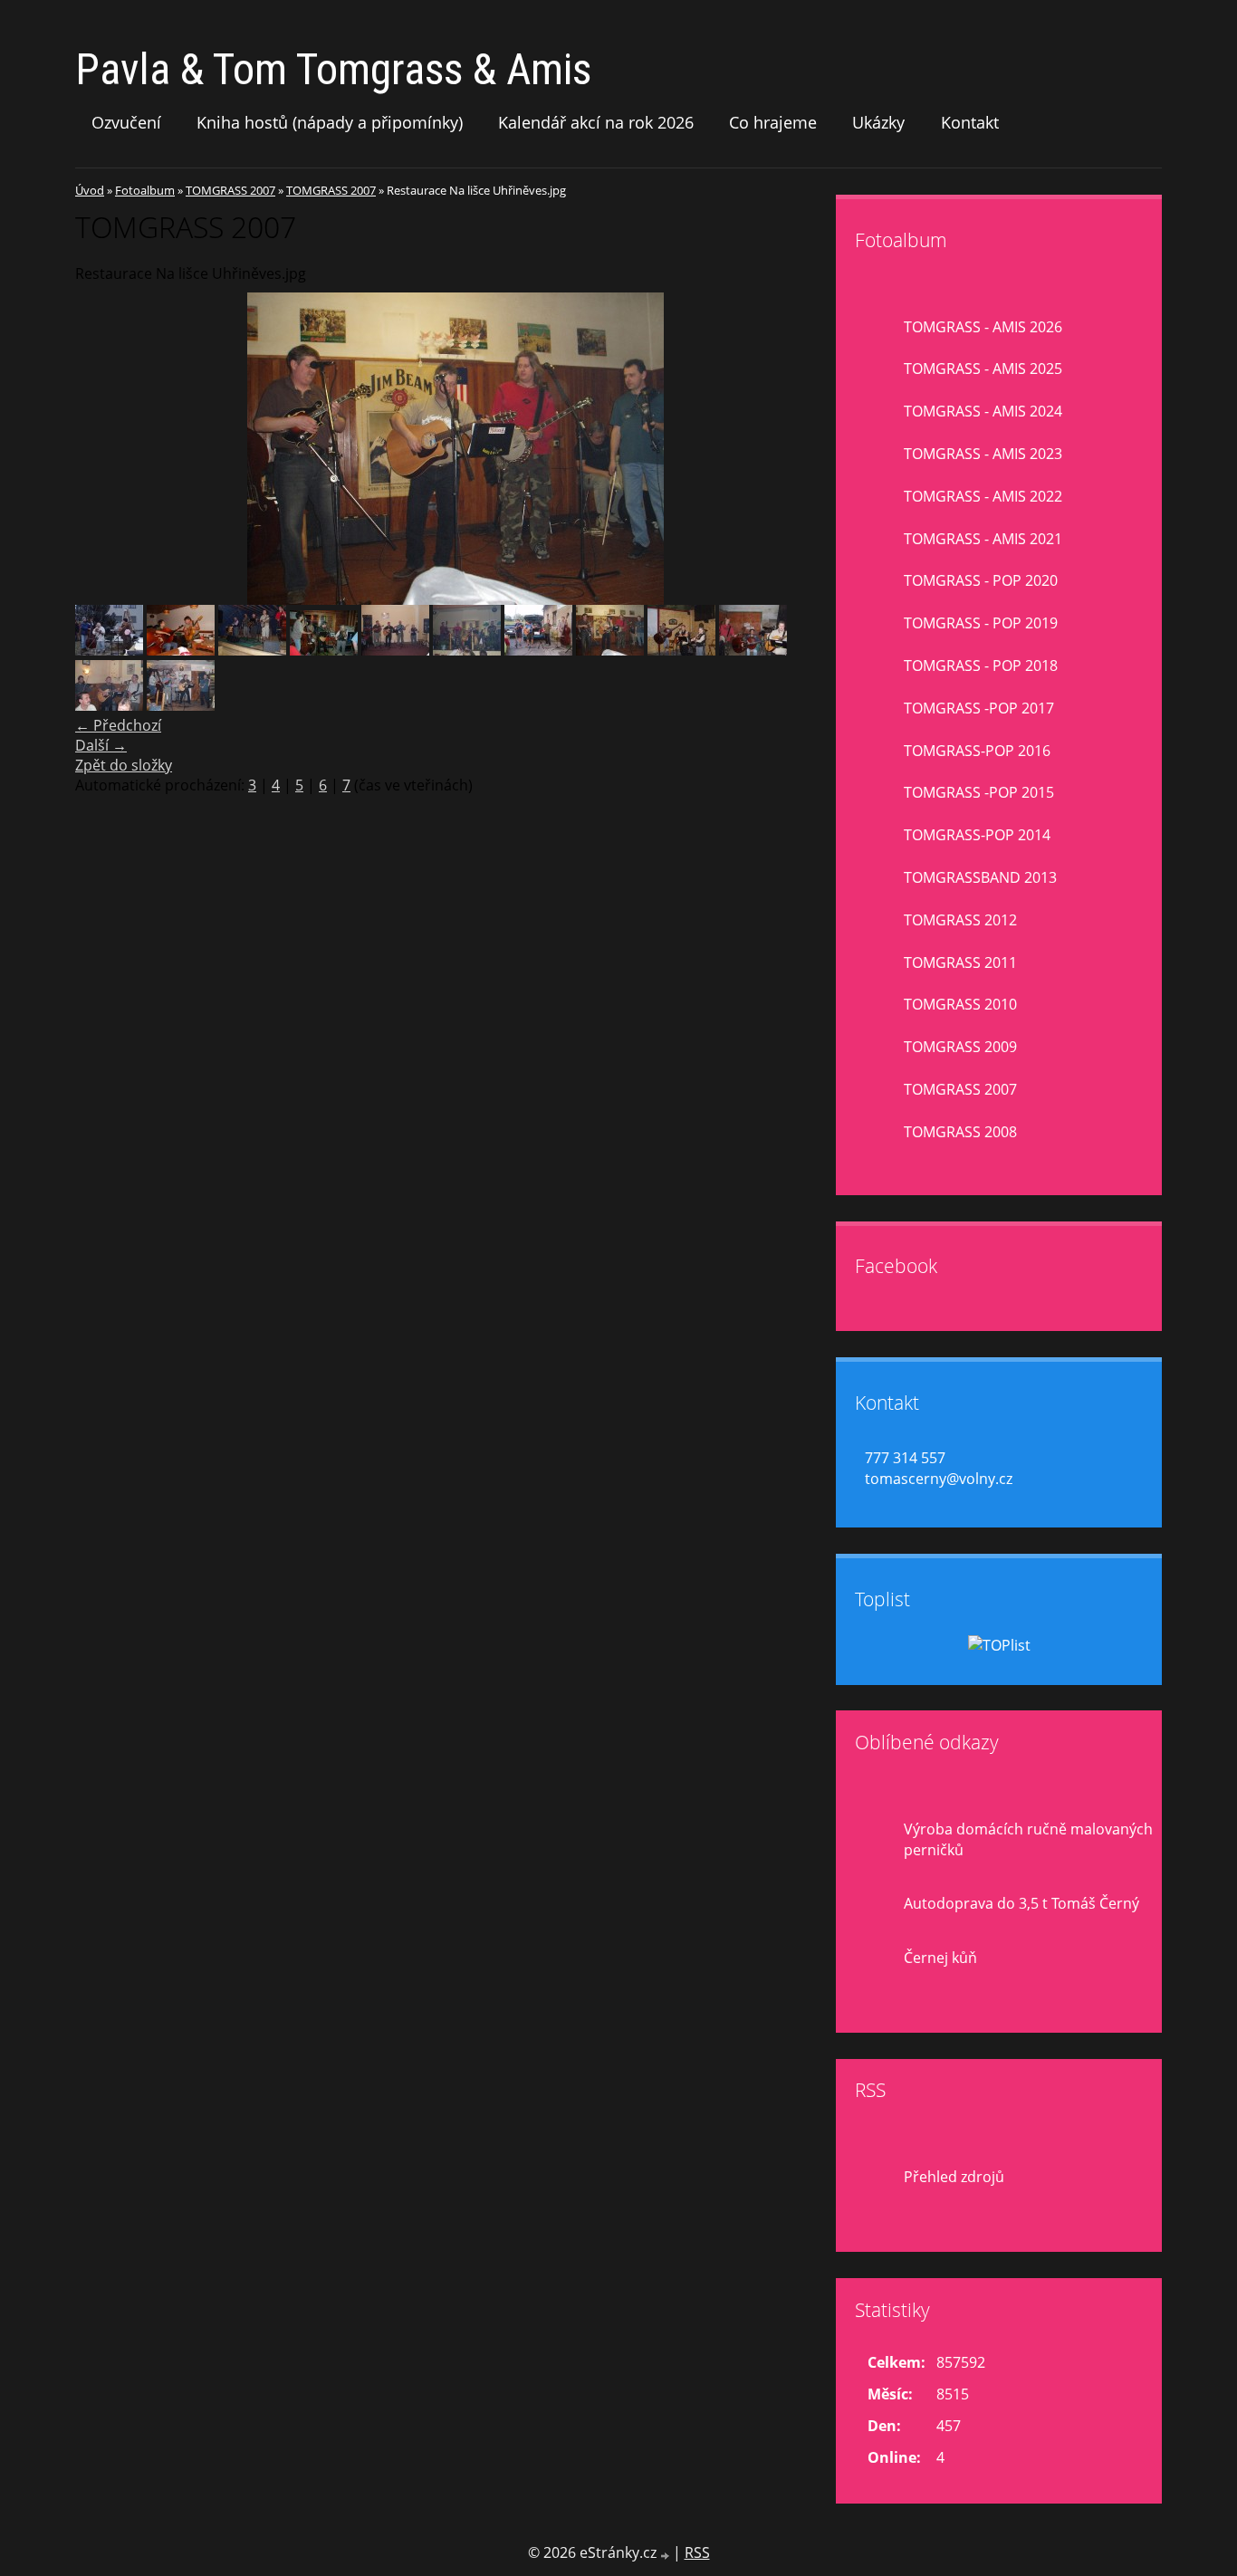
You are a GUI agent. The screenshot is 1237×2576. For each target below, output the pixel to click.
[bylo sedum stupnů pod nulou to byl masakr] (109, 650)
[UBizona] (109, 705)
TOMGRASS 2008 (960, 1132)
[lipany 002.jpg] (467, 650)
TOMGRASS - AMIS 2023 (983, 454)
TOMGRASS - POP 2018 (981, 666)
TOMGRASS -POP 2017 (979, 708)
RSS (697, 2552)
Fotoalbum (145, 190)
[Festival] (252, 650)
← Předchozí (118, 725)
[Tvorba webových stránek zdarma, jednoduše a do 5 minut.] (666, 2555)
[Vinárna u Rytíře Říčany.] (181, 705)
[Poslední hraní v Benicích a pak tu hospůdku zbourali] (538, 650)
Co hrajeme (773, 122)
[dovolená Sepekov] (181, 650)
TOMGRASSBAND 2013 (980, 877)
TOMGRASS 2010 (960, 1004)
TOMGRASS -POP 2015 (979, 792)
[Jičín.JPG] (324, 650)
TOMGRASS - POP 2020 (981, 580)
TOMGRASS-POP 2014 (977, 835)
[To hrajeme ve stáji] (753, 650)
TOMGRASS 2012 (960, 920)
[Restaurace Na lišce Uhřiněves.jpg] (610, 650)
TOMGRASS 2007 (230, 190)
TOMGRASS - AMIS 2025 (983, 369)
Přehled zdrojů (954, 2177)
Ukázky (878, 122)
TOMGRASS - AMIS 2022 (983, 496)
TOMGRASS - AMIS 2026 (983, 327)
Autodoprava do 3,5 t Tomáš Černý (1021, 1903)
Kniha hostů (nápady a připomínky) (330, 122)
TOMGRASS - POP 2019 (981, 623)
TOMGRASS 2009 (960, 1047)
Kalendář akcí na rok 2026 (596, 122)
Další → (101, 745)
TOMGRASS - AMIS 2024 (983, 411)
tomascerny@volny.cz (939, 1479)
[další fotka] (806, 449)
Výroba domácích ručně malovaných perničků (1028, 1839)
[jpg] (395, 650)
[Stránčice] (681, 650)
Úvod (90, 190)
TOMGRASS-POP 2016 (977, 751)
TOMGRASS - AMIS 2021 (983, 539)
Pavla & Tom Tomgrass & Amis (333, 69)
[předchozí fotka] (105, 449)
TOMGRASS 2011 (960, 962)
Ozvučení (126, 122)
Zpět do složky (124, 765)
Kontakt (970, 122)
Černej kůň (940, 1958)
